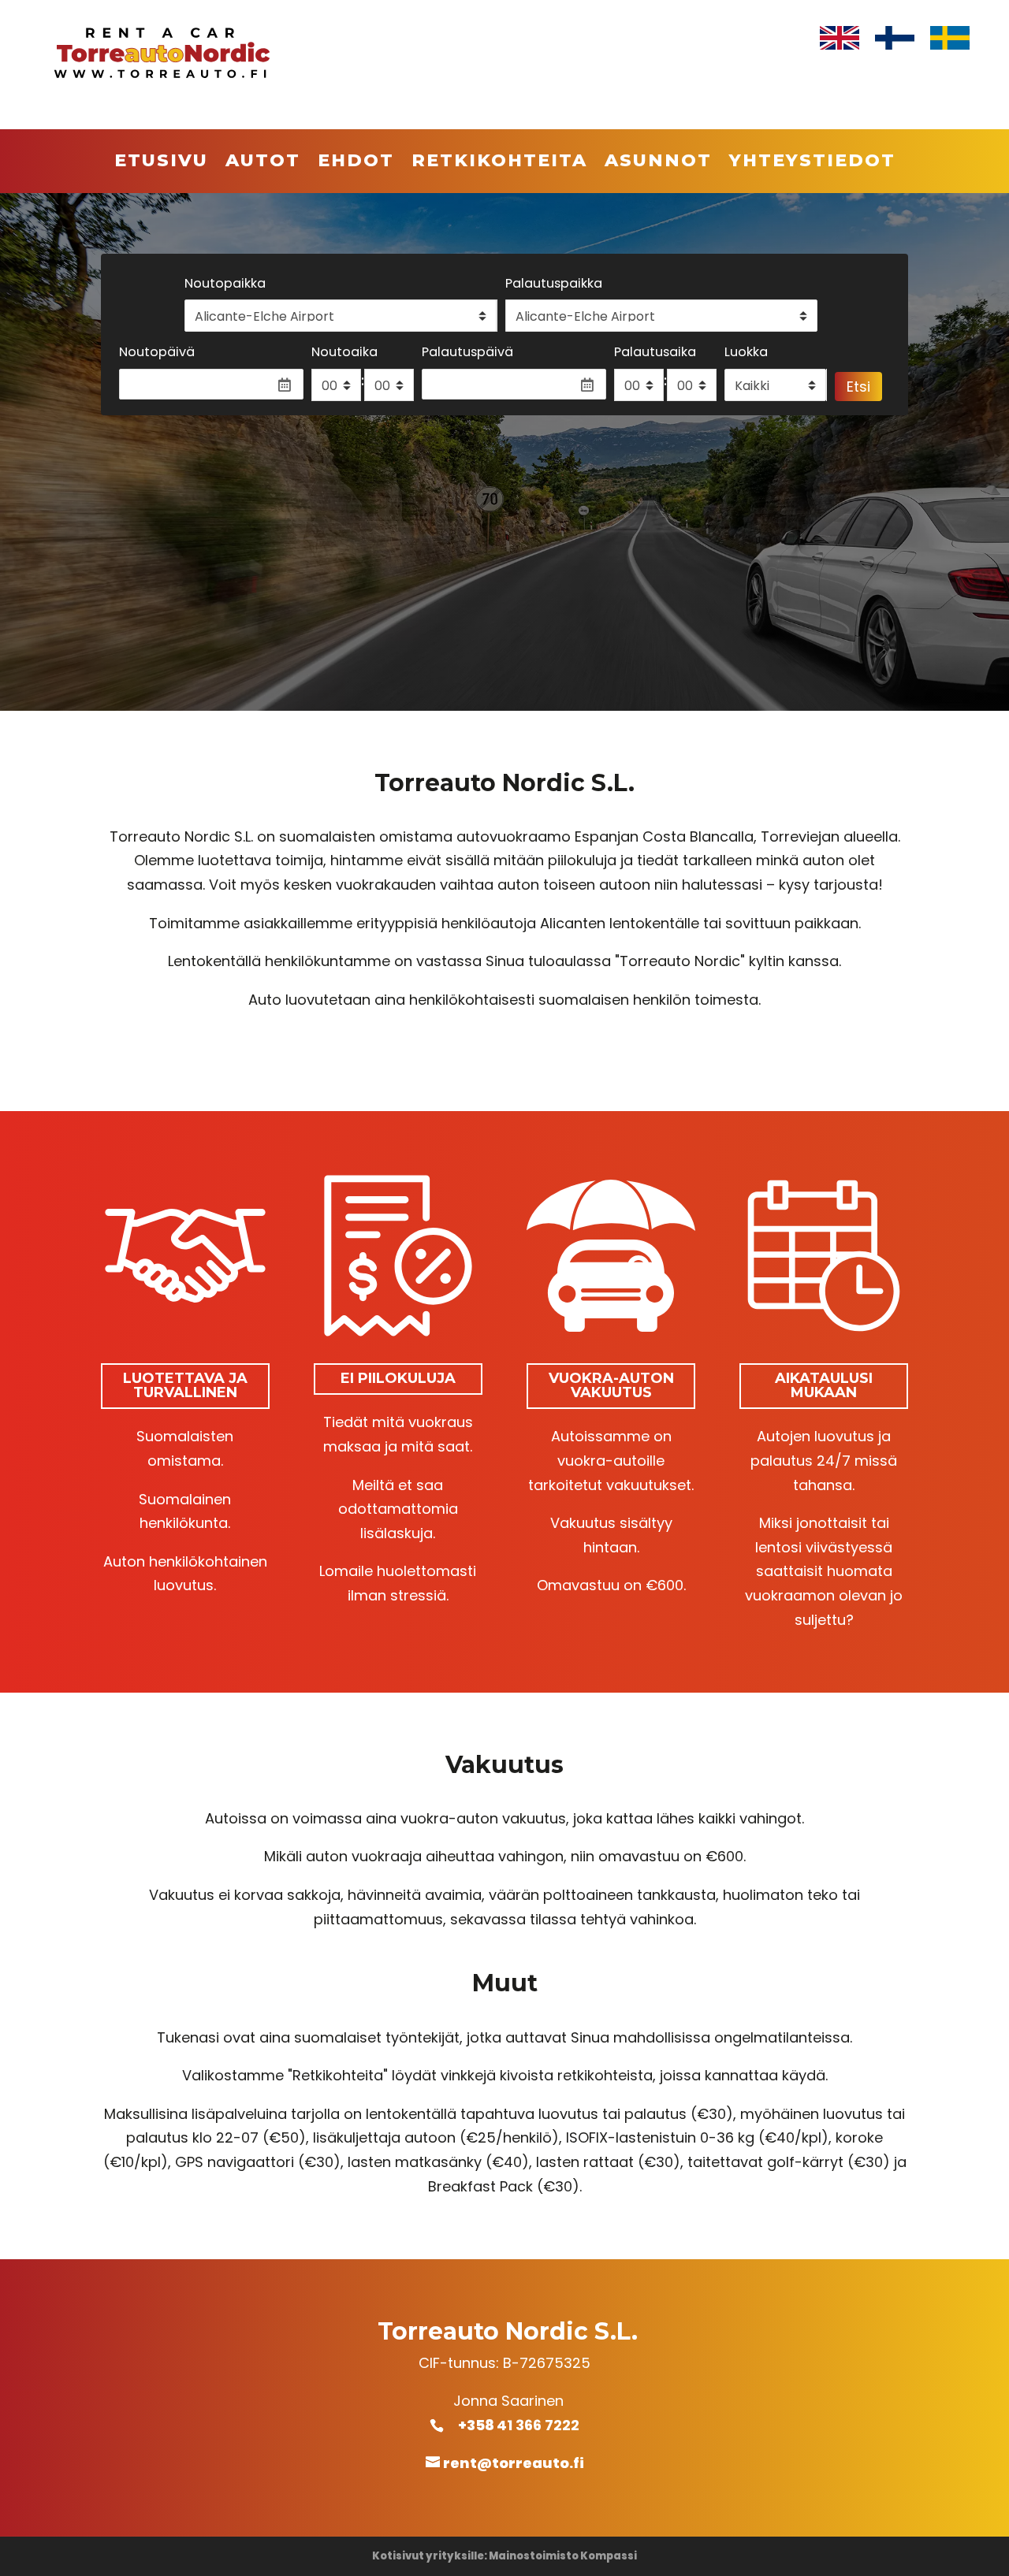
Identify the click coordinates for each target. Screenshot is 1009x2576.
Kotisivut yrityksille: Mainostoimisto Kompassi (504, 2556)
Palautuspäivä (467, 352)
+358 (485, 2425)
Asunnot (658, 163)
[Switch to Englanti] (840, 38)
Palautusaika (655, 352)
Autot (263, 163)
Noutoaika (344, 352)
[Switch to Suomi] (895, 38)
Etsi (858, 387)
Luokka (746, 352)
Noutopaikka (225, 283)
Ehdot (356, 163)
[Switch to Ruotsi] (950, 38)
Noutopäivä (157, 352)
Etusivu (161, 163)
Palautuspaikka (554, 283)
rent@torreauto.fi (514, 2463)
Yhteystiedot (812, 163)
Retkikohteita (499, 163)
